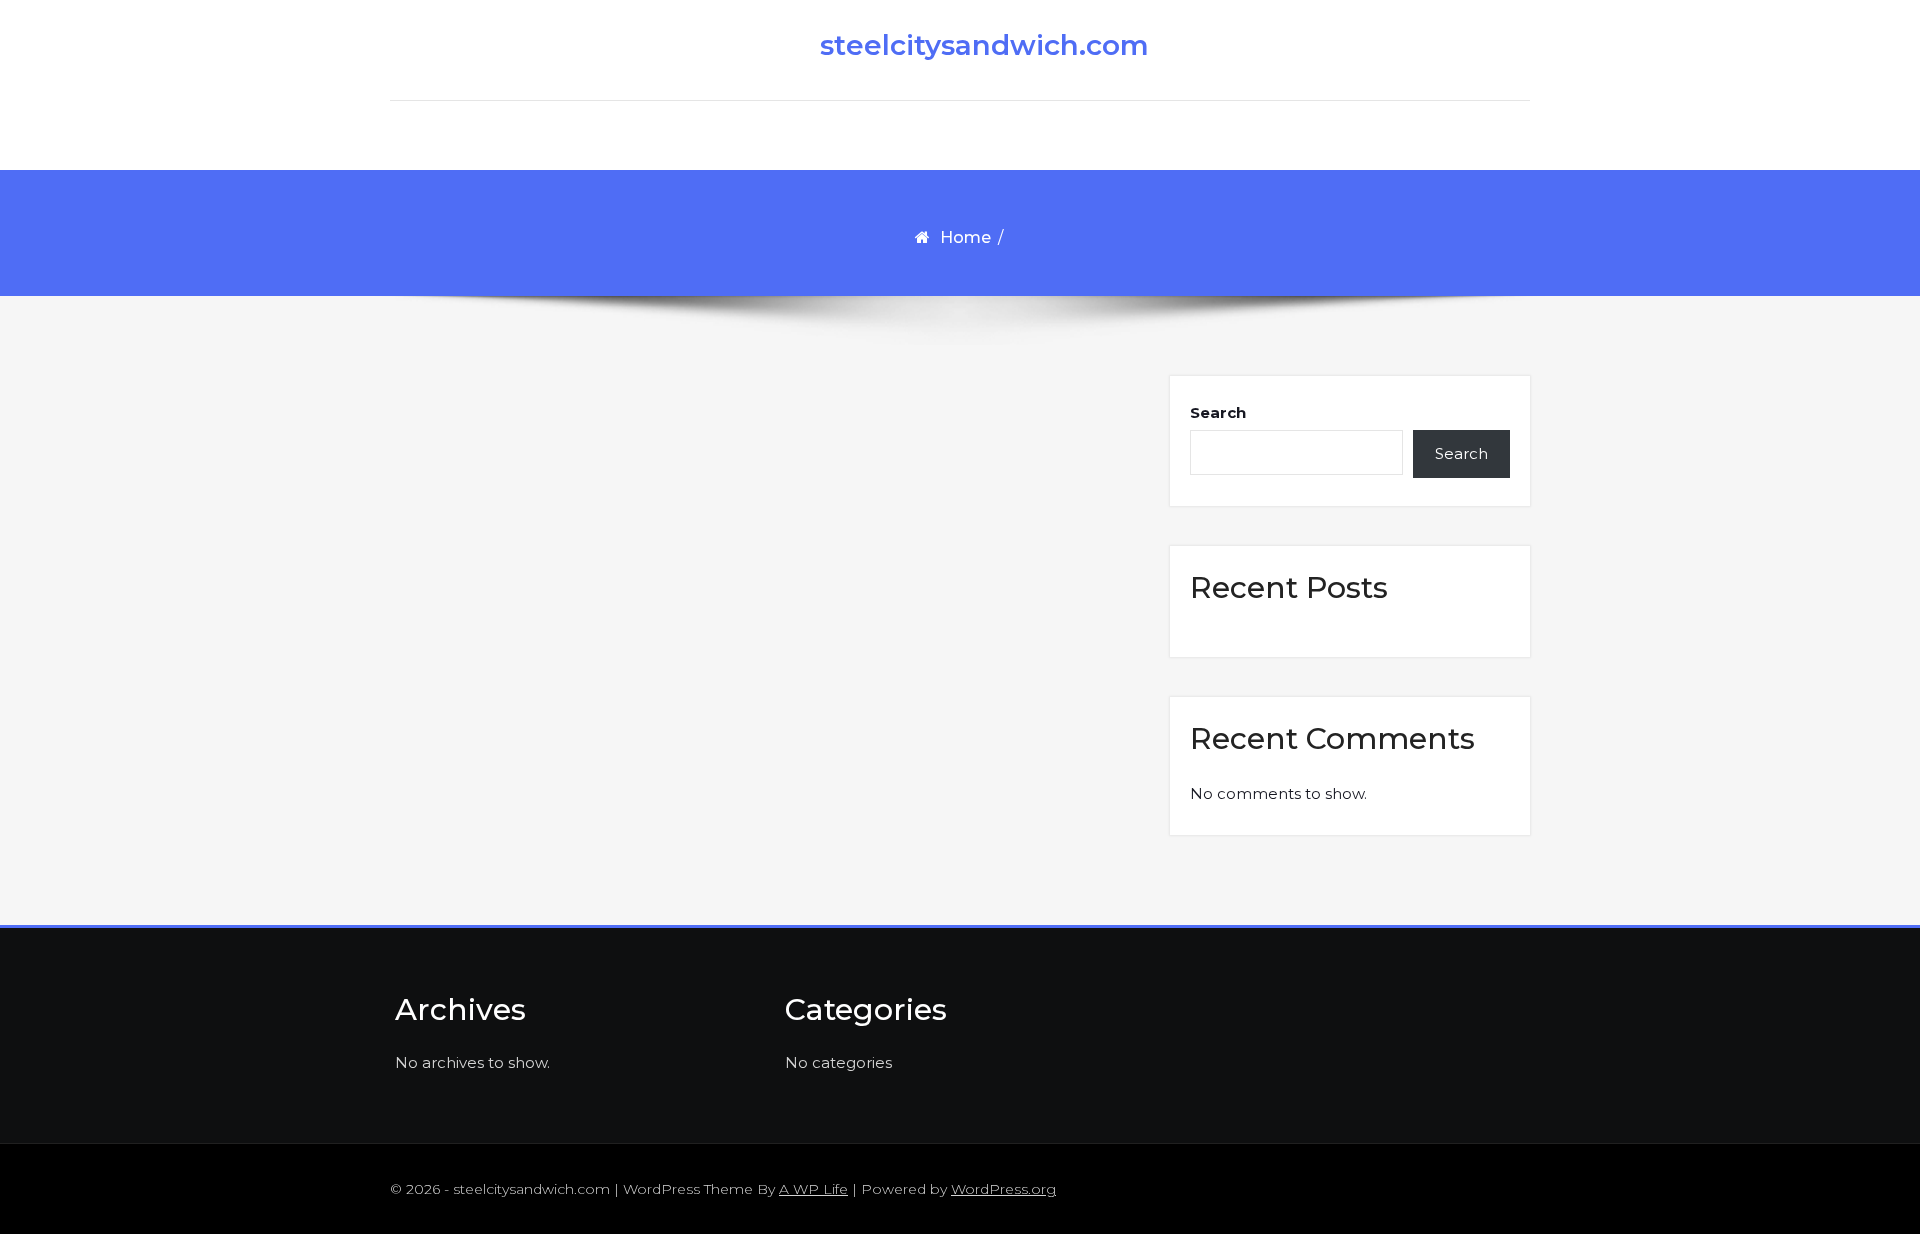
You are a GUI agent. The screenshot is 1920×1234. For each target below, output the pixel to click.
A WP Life (813, 1189)
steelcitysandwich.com (970, 45)
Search (1218, 412)
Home (965, 237)
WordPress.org (1003, 1189)
